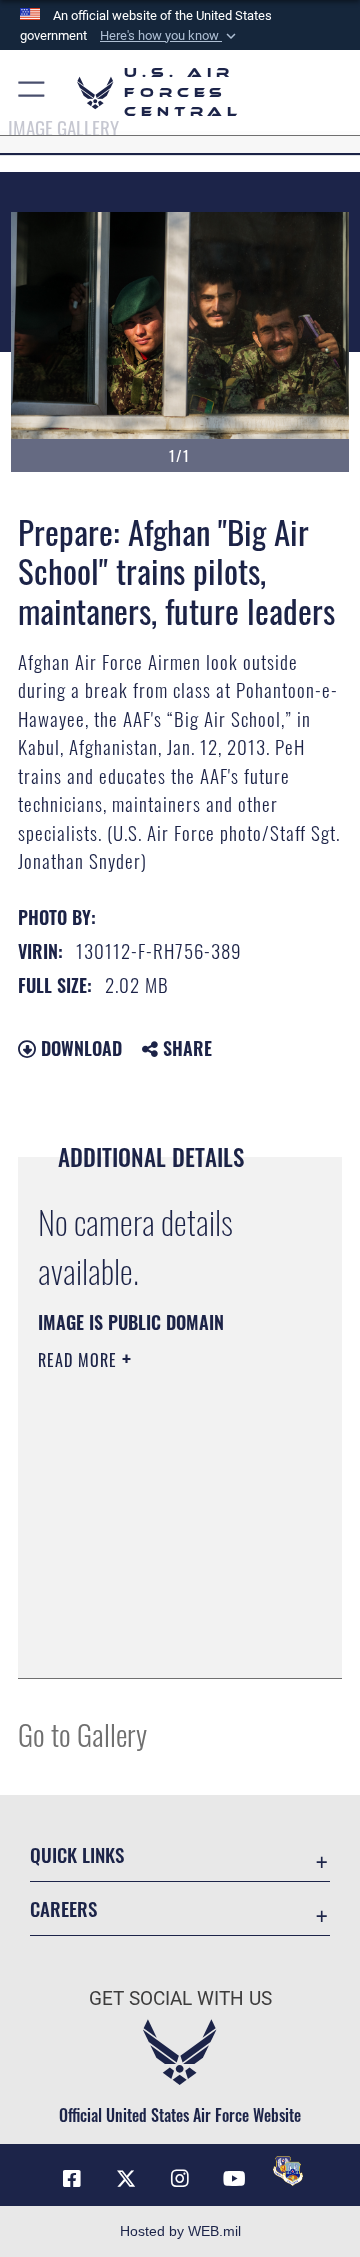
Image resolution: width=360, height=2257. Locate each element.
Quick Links (77, 1854)
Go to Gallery (82, 1733)
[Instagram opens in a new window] (180, 2179)
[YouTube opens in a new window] (234, 2179)
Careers (63, 1908)
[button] (170, 36)
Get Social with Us (180, 1998)
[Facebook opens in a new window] (72, 2179)
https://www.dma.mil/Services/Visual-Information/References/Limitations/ (159, 1641)
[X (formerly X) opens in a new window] (126, 2179)
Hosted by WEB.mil (180, 2231)
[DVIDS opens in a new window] (288, 2171)
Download (79, 1048)
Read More (80, 1360)
